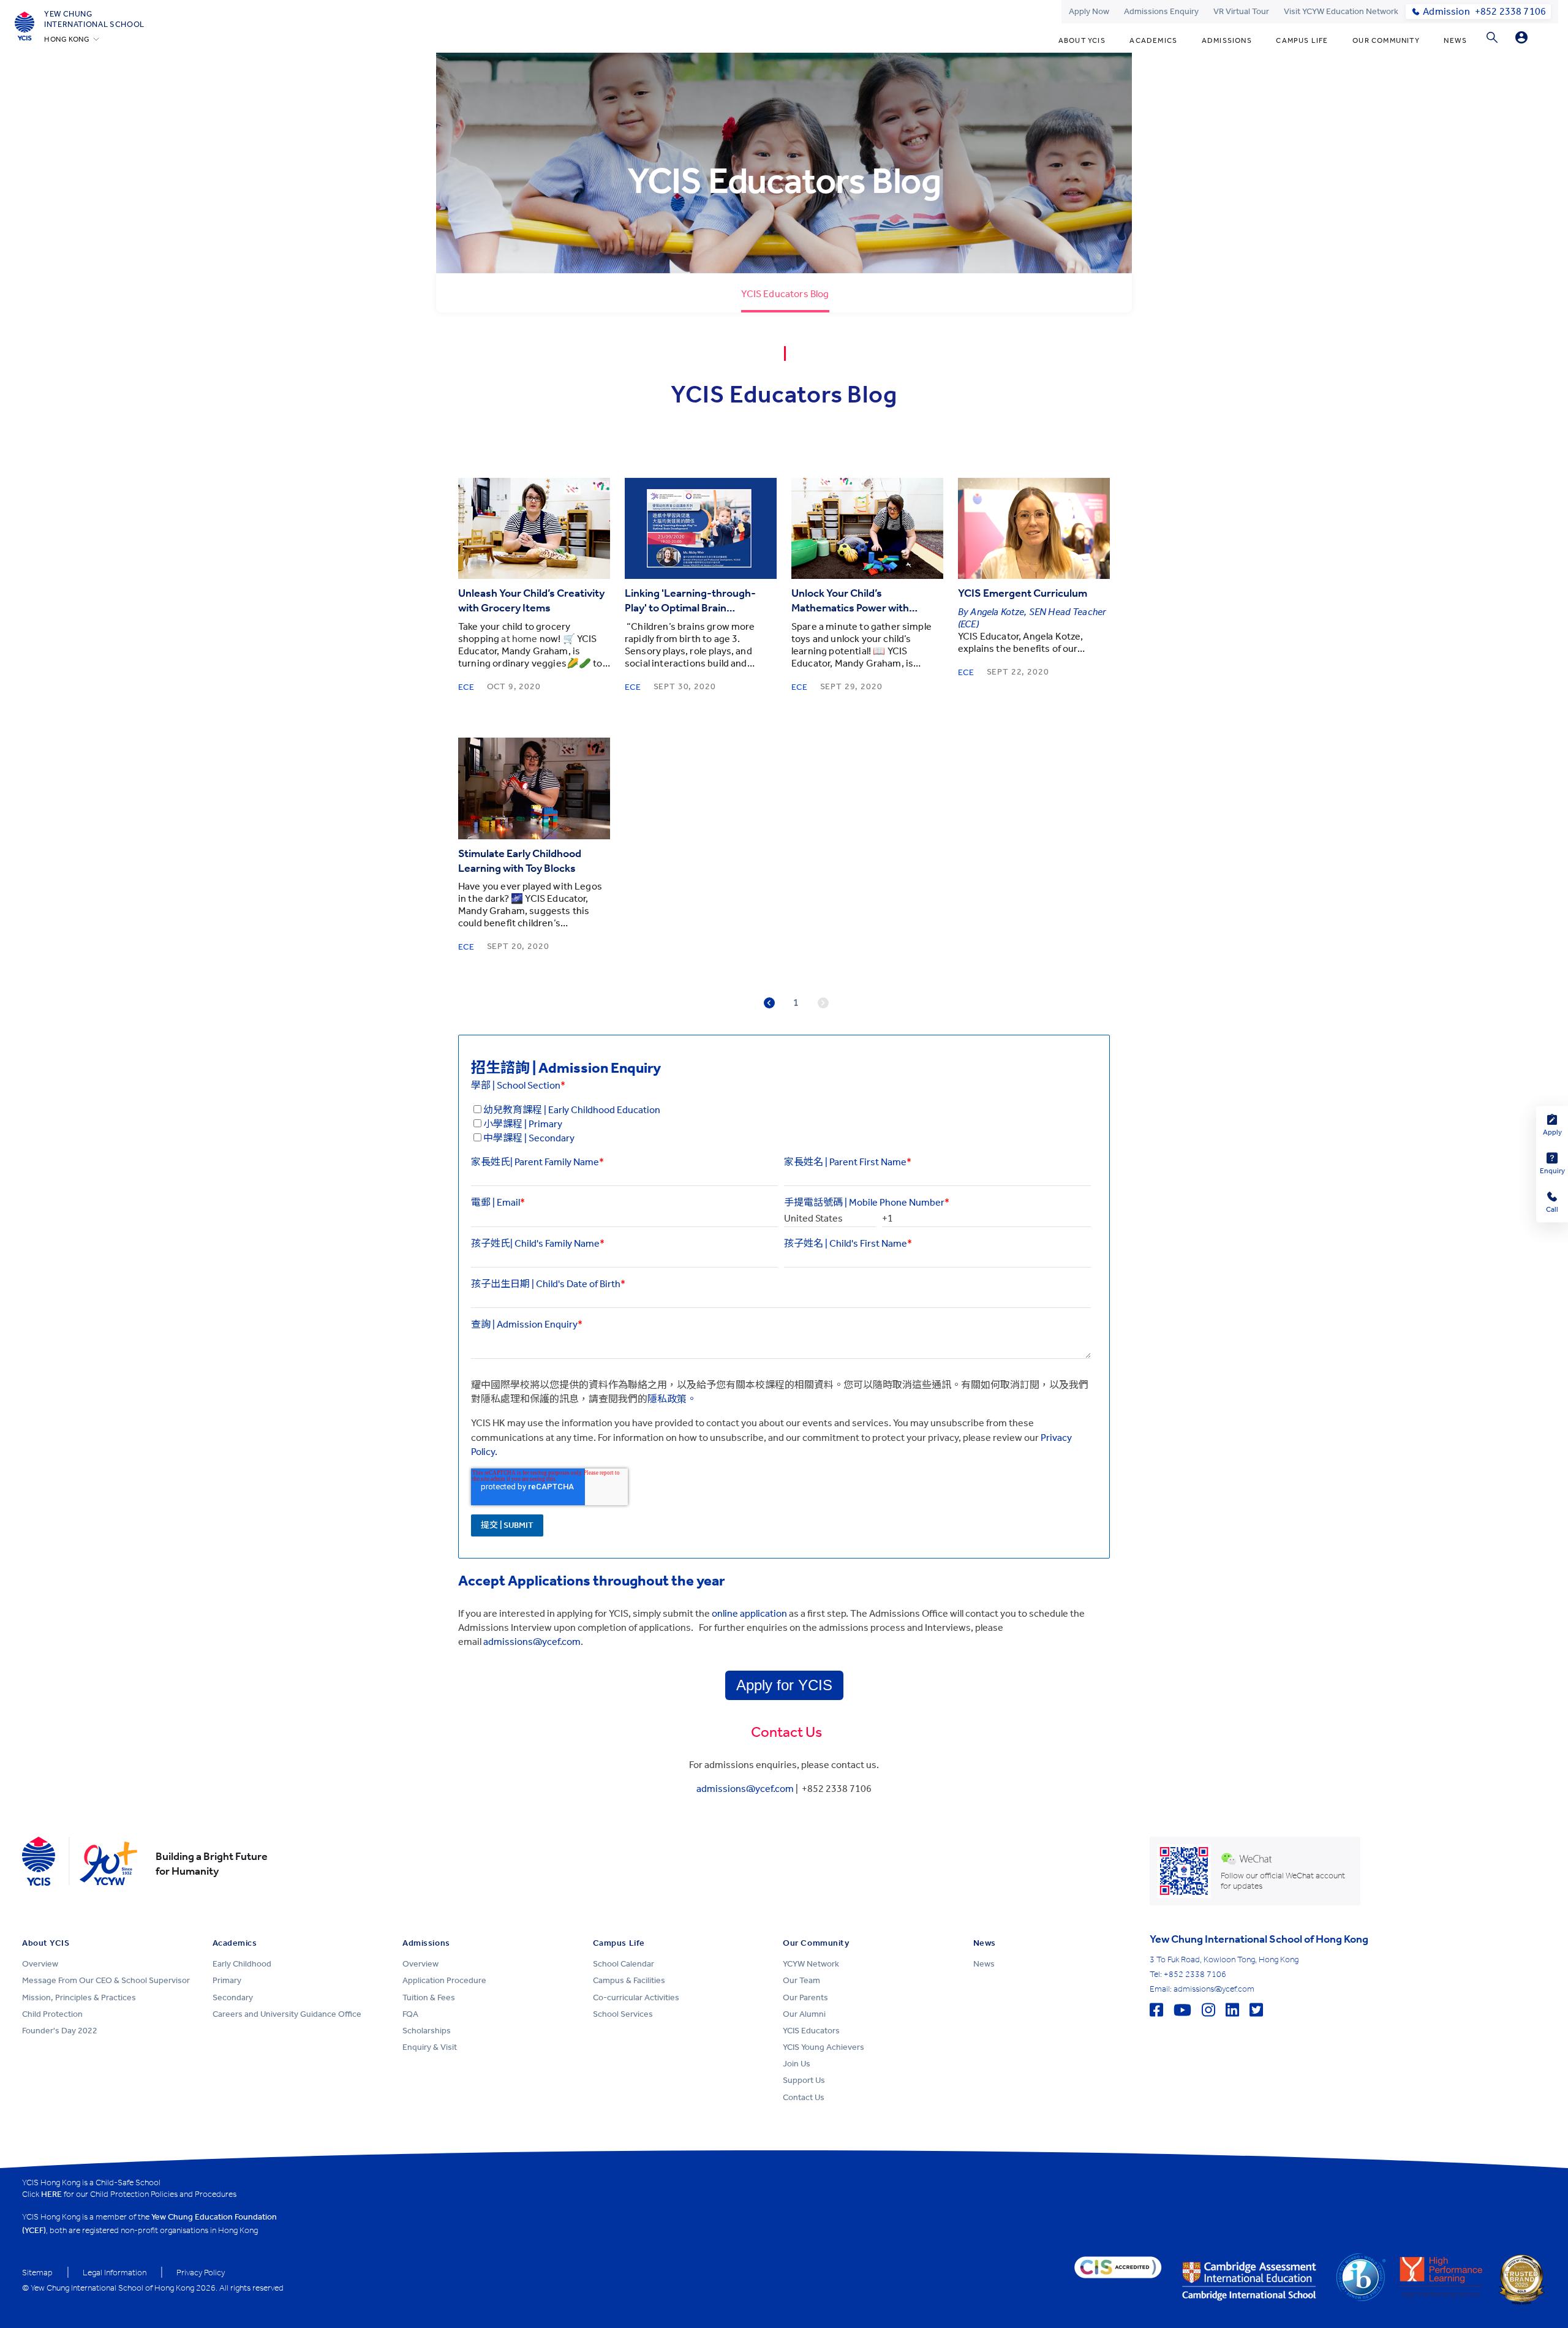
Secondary (233, 1997)
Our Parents (805, 1997)
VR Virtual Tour (1241, 11)
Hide (1521, 37)
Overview (40, 1964)
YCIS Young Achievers (824, 2047)
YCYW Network (811, 1964)
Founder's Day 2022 (60, 2031)
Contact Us (804, 2097)
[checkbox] (781, 1124)
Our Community (1386, 40)
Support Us (804, 2080)
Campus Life (1302, 40)
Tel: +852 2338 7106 (1188, 1974)
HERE (51, 2194)
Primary (227, 1980)
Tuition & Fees (429, 1997)
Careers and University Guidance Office (287, 2014)
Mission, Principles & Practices (79, 1997)
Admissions (1227, 40)
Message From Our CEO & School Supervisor (106, 1980)
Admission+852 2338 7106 (1484, 11)
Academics (1153, 40)
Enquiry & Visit (430, 2047)
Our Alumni (804, 2014)
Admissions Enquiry (1161, 11)
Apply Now (1089, 11)
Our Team (801, 1980)
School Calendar (624, 1964)
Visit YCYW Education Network (1341, 11)
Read (534, 528)
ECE (466, 687)
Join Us (797, 2064)
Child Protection (52, 2014)
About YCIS (1082, 40)
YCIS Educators (811, 2031)
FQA (410, 2014)
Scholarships (427, 2031)
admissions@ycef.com (745, 1789)
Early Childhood (242, 1964)
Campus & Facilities (629, 1980)
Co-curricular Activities (636, 1997)
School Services (623, 2014)
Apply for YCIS (784, 1685)
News (1455, 40)
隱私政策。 (672, 1399)
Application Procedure (444, 1980)
